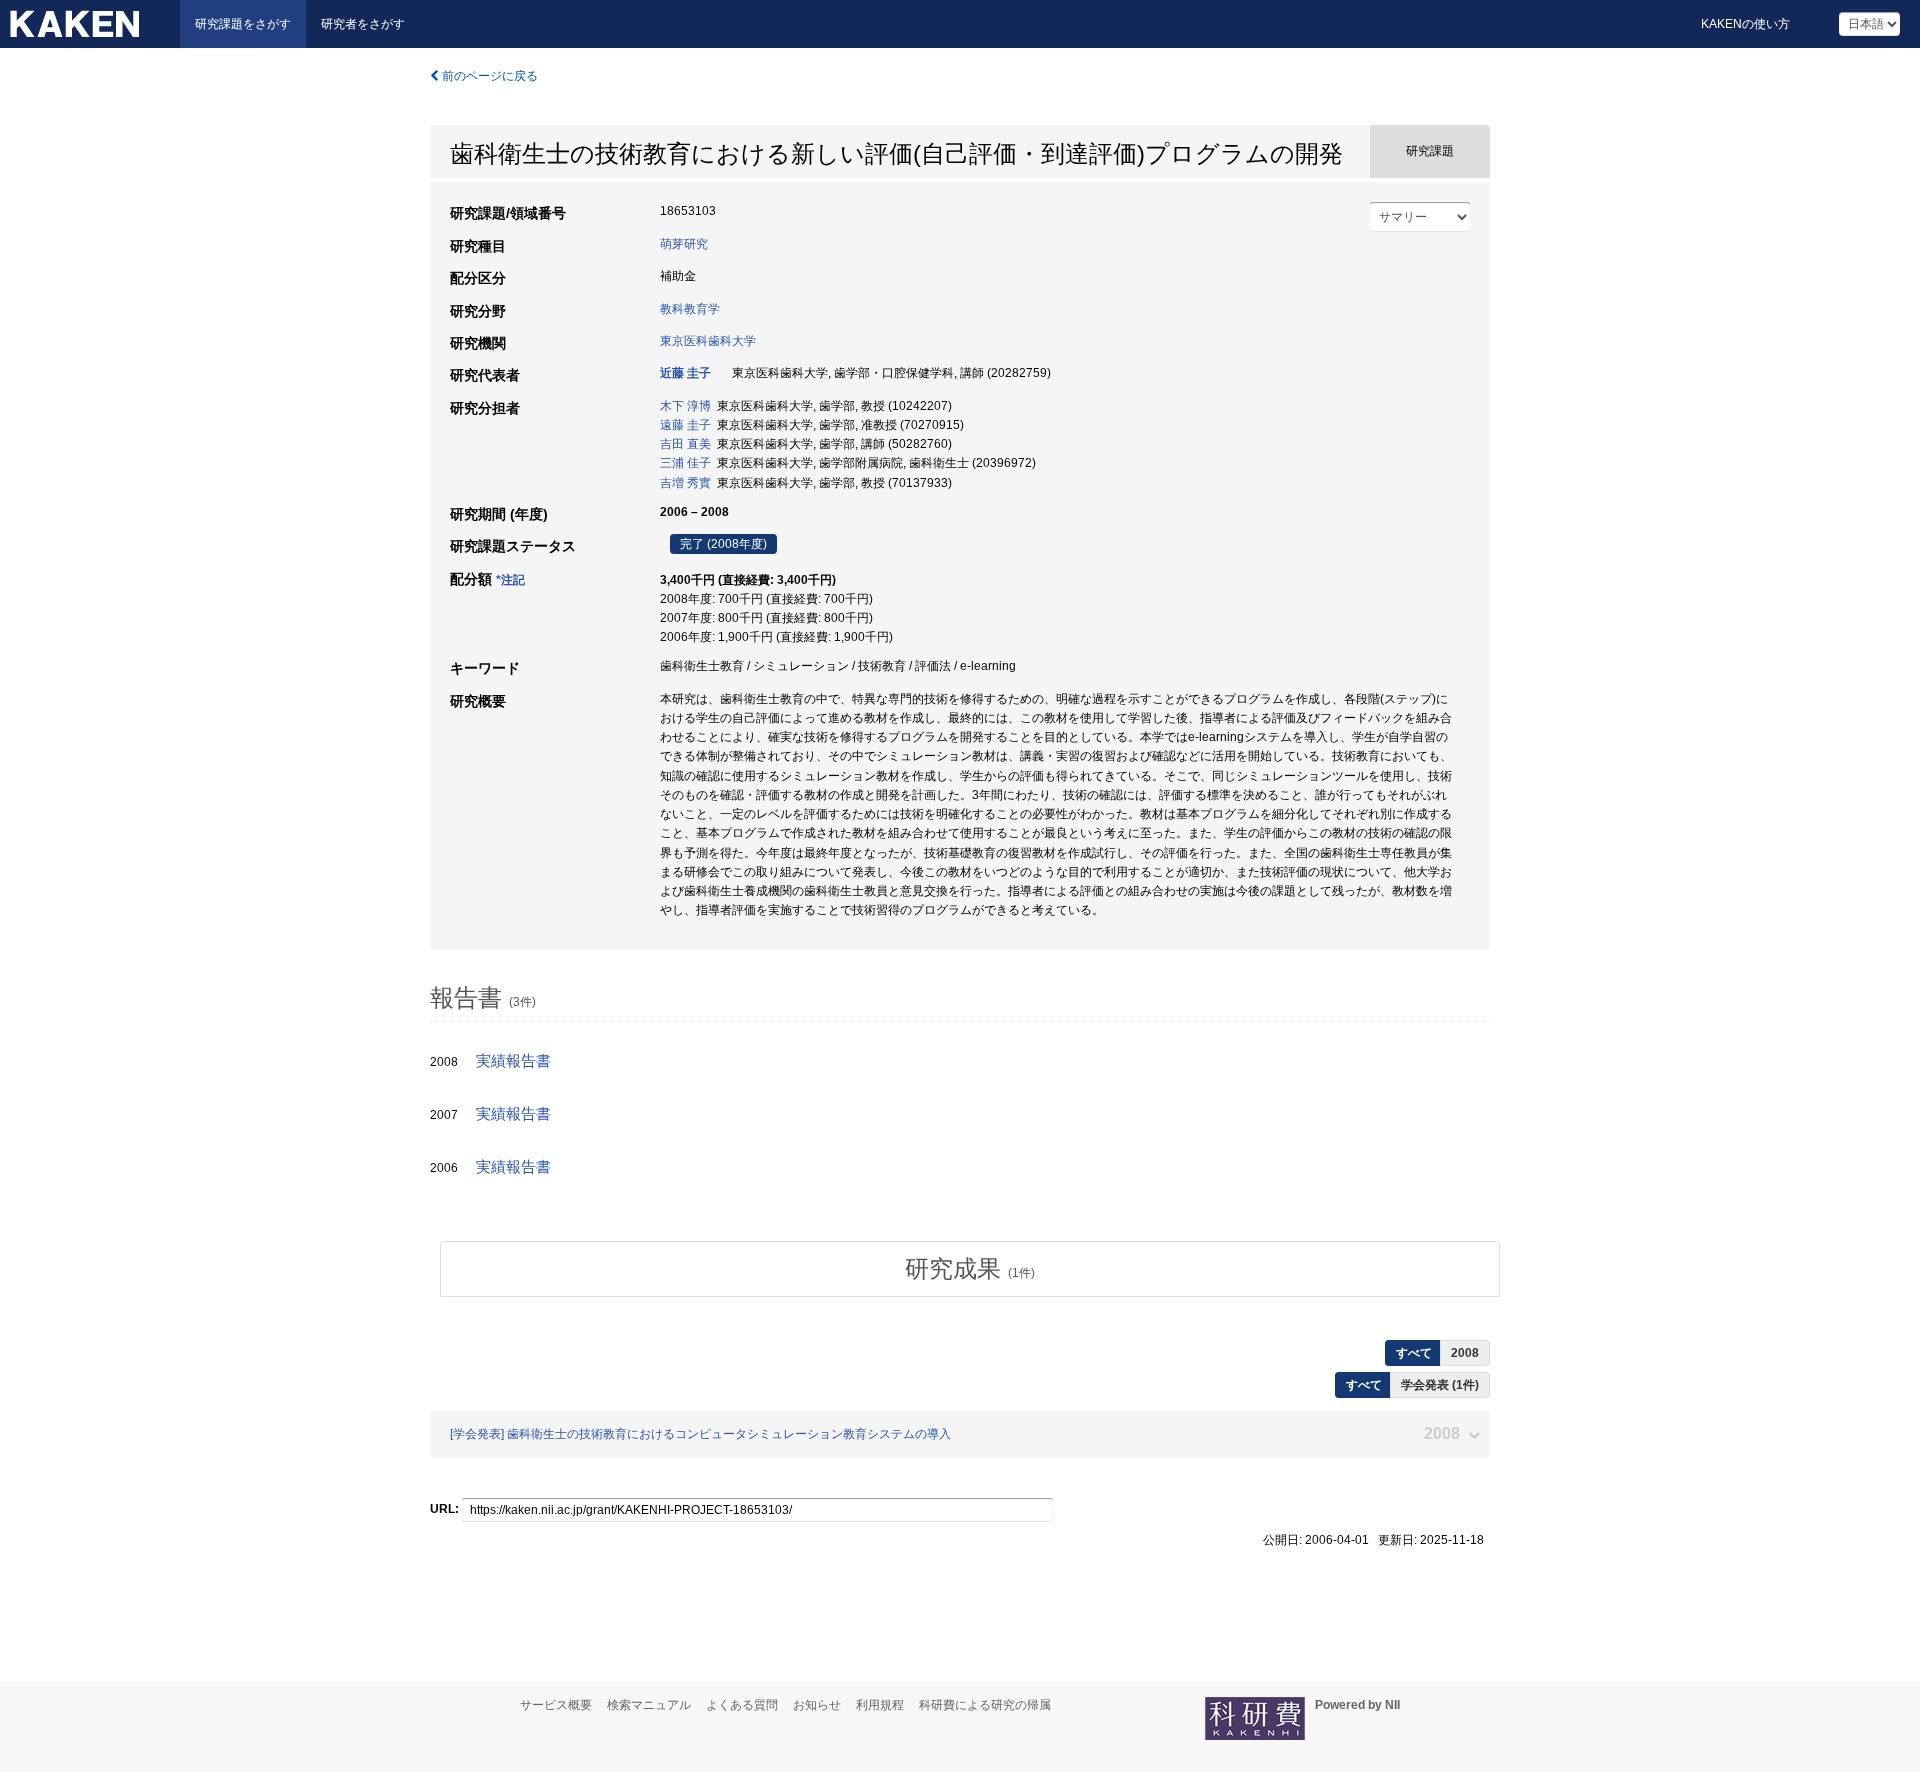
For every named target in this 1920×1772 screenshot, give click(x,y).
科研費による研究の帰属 (985, 1705)
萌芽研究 (684, 244)
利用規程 (880, 1705)
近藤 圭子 (685, 373)
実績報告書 (513, 1061)
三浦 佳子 (685, 463)
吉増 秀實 (685, 483)
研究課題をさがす (243, 24)
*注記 (510, 580)
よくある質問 (742, 1705)
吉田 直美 (685, 444)
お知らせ (817, 1705)
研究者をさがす (363, 24)
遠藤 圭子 (685, 425)
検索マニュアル (649, 1705)
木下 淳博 (685, 406)
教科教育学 (690, 309)
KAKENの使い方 (1745, 24)
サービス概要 (556, 1705)
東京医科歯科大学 (708, 341)
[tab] (970, 1269)
